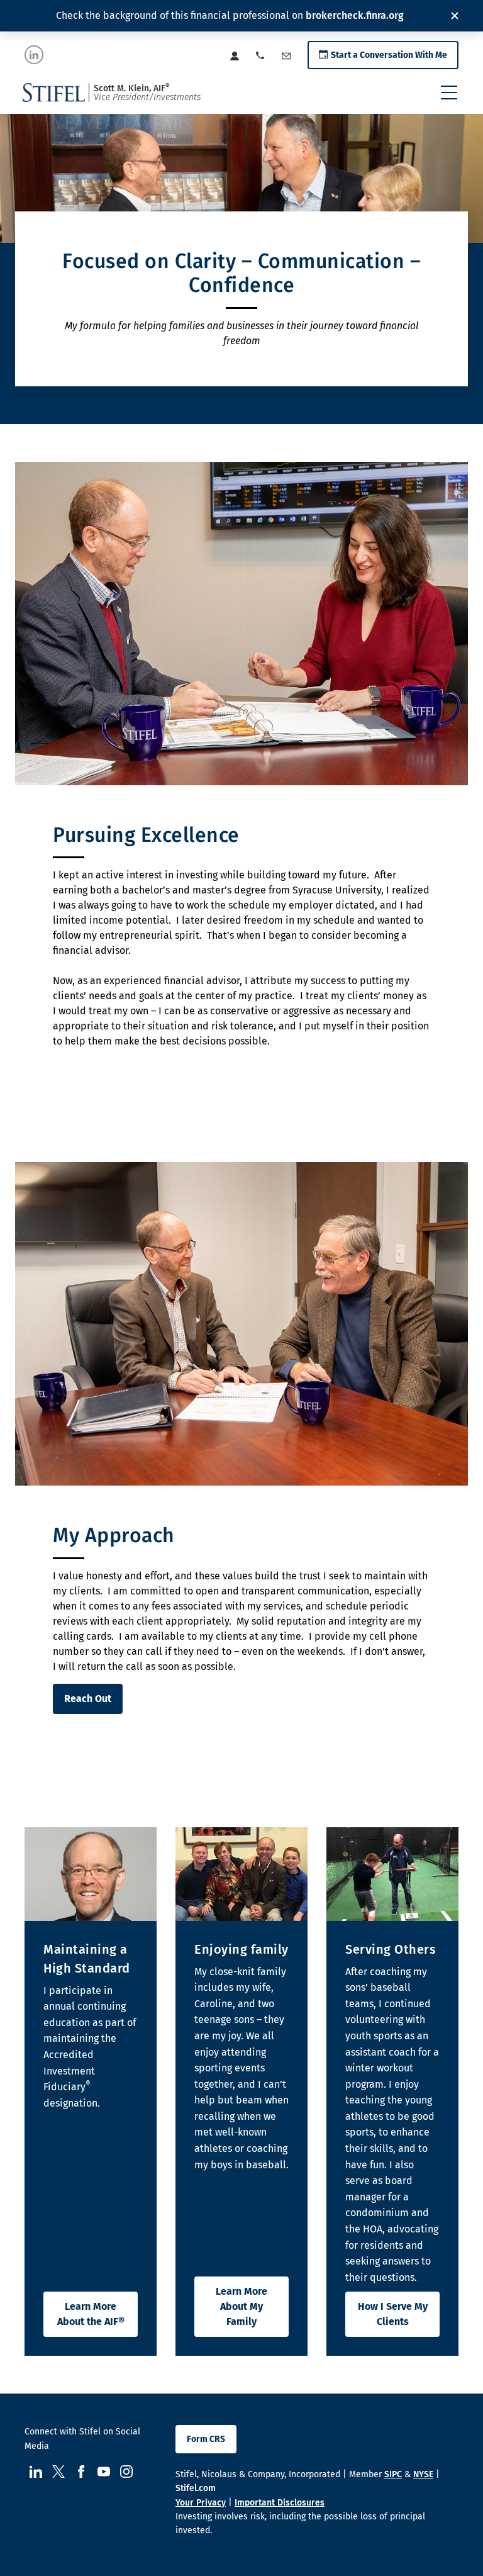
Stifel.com (196, 2488)
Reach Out (88, 1699)
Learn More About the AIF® (91, 2314)
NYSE (423, 2474)
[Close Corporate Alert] (455, 16)
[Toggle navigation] (449, 92)
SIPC (393, 2474)
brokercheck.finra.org (355, 15)
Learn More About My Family (241, 2306)
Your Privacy (201, 2503)
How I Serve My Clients (393, 2314)
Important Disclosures (280, 2503)
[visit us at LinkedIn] (34, 55)
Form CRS (206, 2439)
